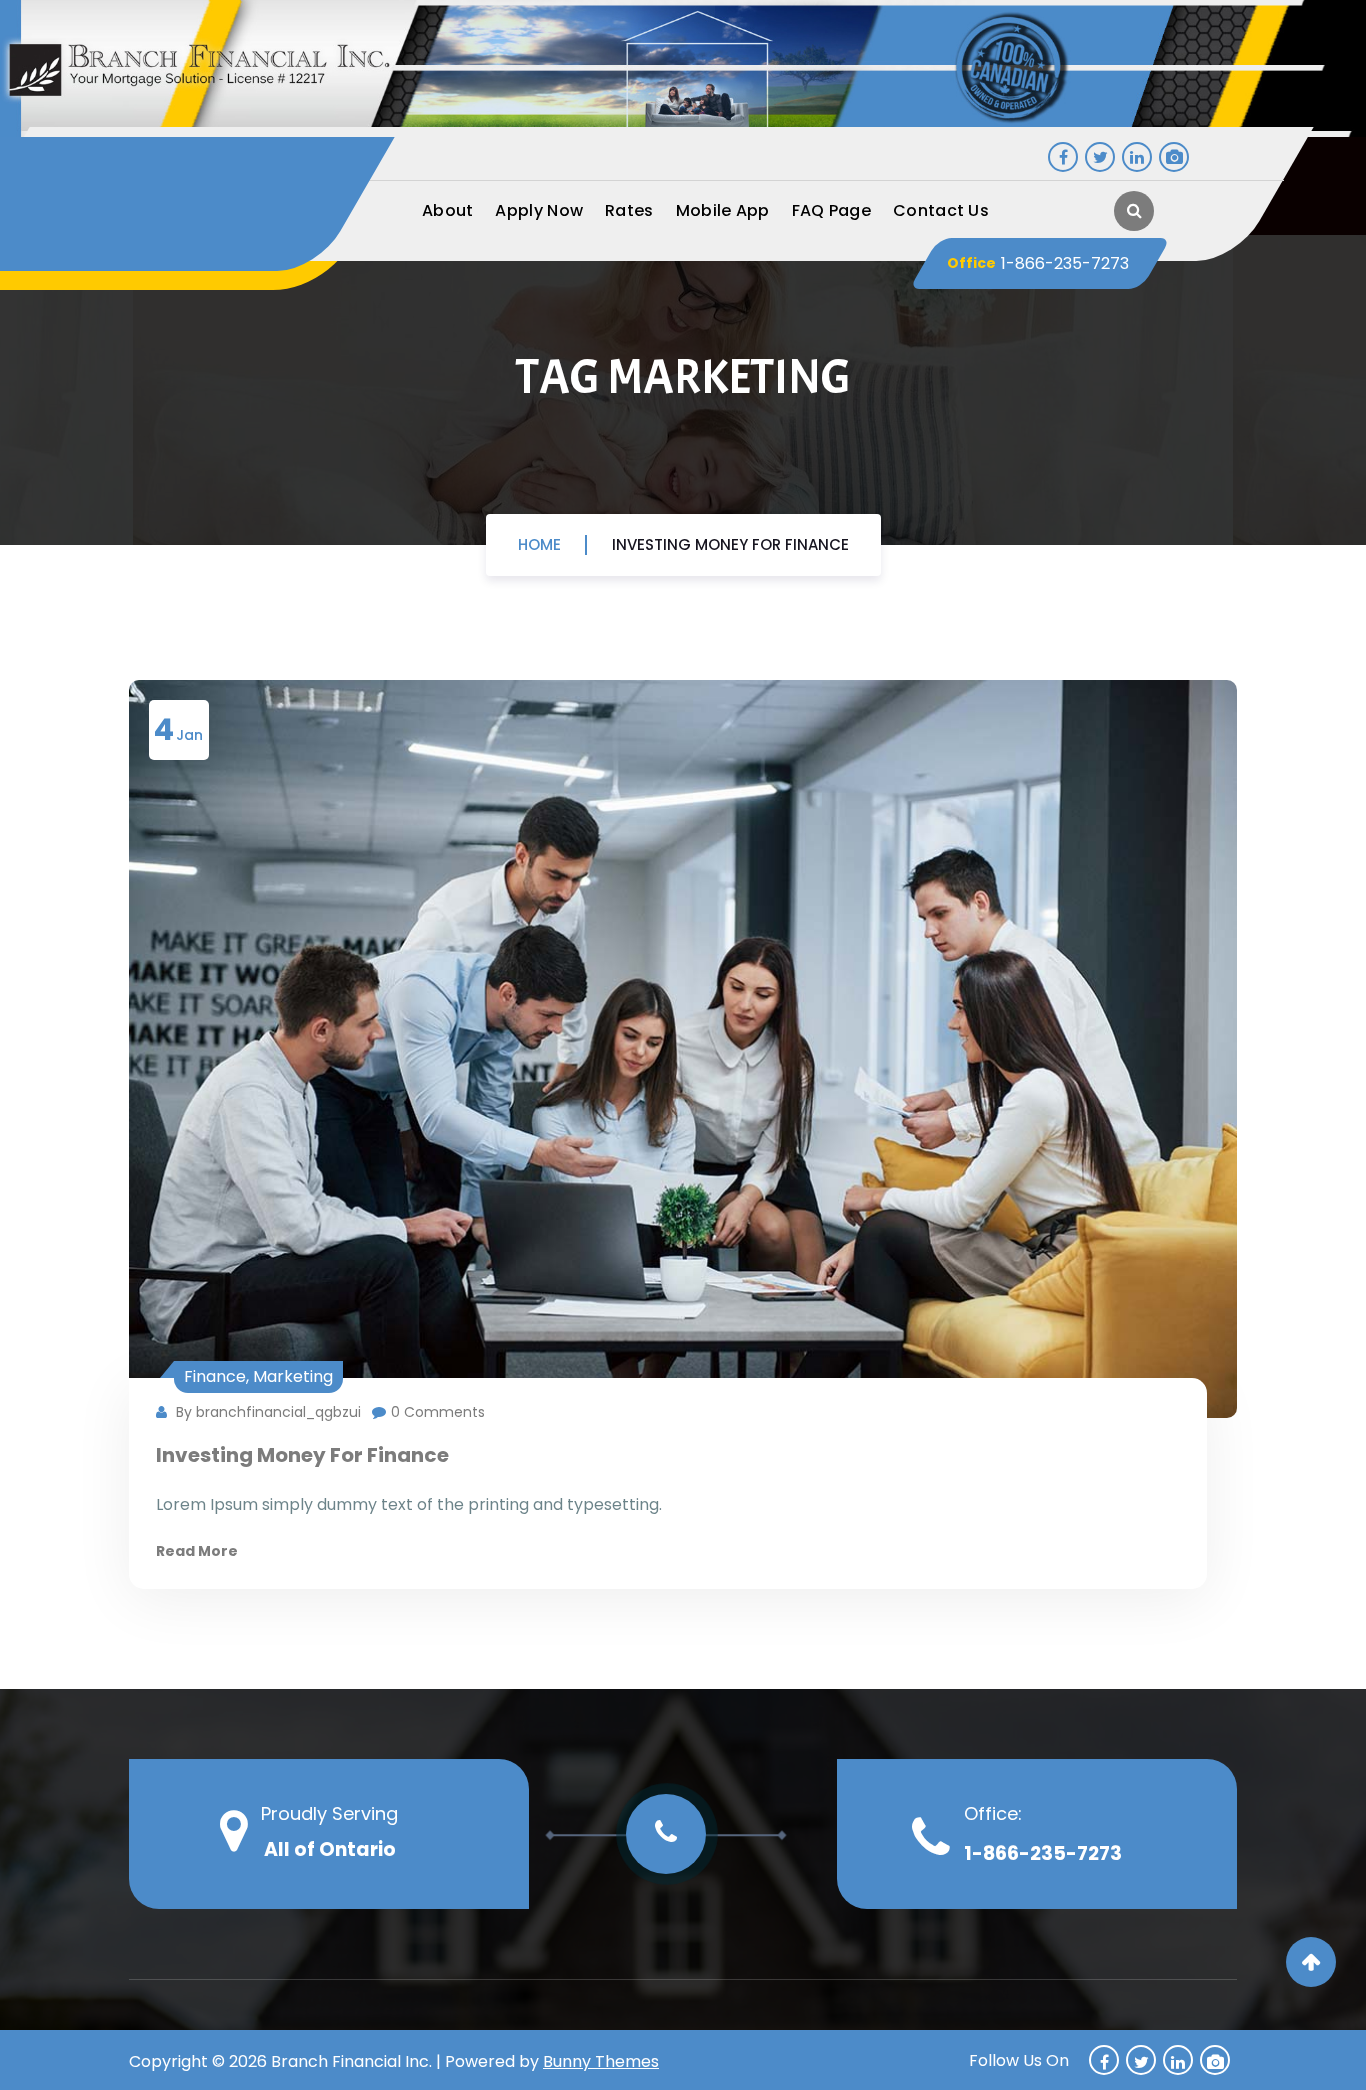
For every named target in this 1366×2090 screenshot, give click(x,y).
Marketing (293, 1376)
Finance (215, 1376)
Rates (629, 210)
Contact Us (941, 210)
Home (539, 544)
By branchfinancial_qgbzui (266, 1412)
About (448, 210)
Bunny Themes (601, 2061)
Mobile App (723, 210)
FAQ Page (831, 210)
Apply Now (539, 210)
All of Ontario (330, 1849)
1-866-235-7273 (1065, 262)
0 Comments (438, 1412)
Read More (197, 1551)
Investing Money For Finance (730, 544)
